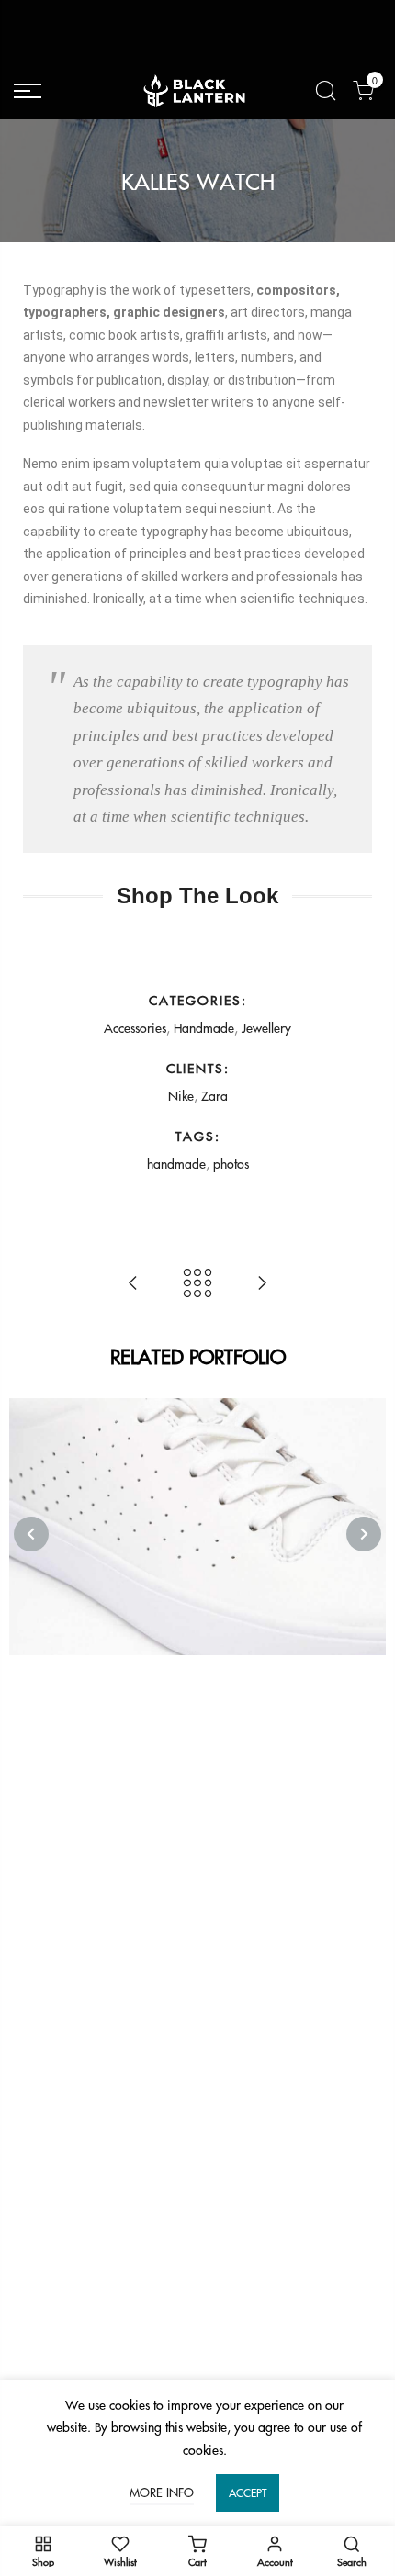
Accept (248, 2493)
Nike (181, 1095)
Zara (214, 1095)
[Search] (326, 91)
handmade (176, 1163)
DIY (199, 1507)
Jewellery (266, 1027)
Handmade (204, 1027)
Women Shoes (198, 1484)
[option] (197, 1527)
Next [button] (364, 1534)
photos (231, 1163)
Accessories (135, 1027)
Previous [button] (31, 1534)
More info (162, 2492)
